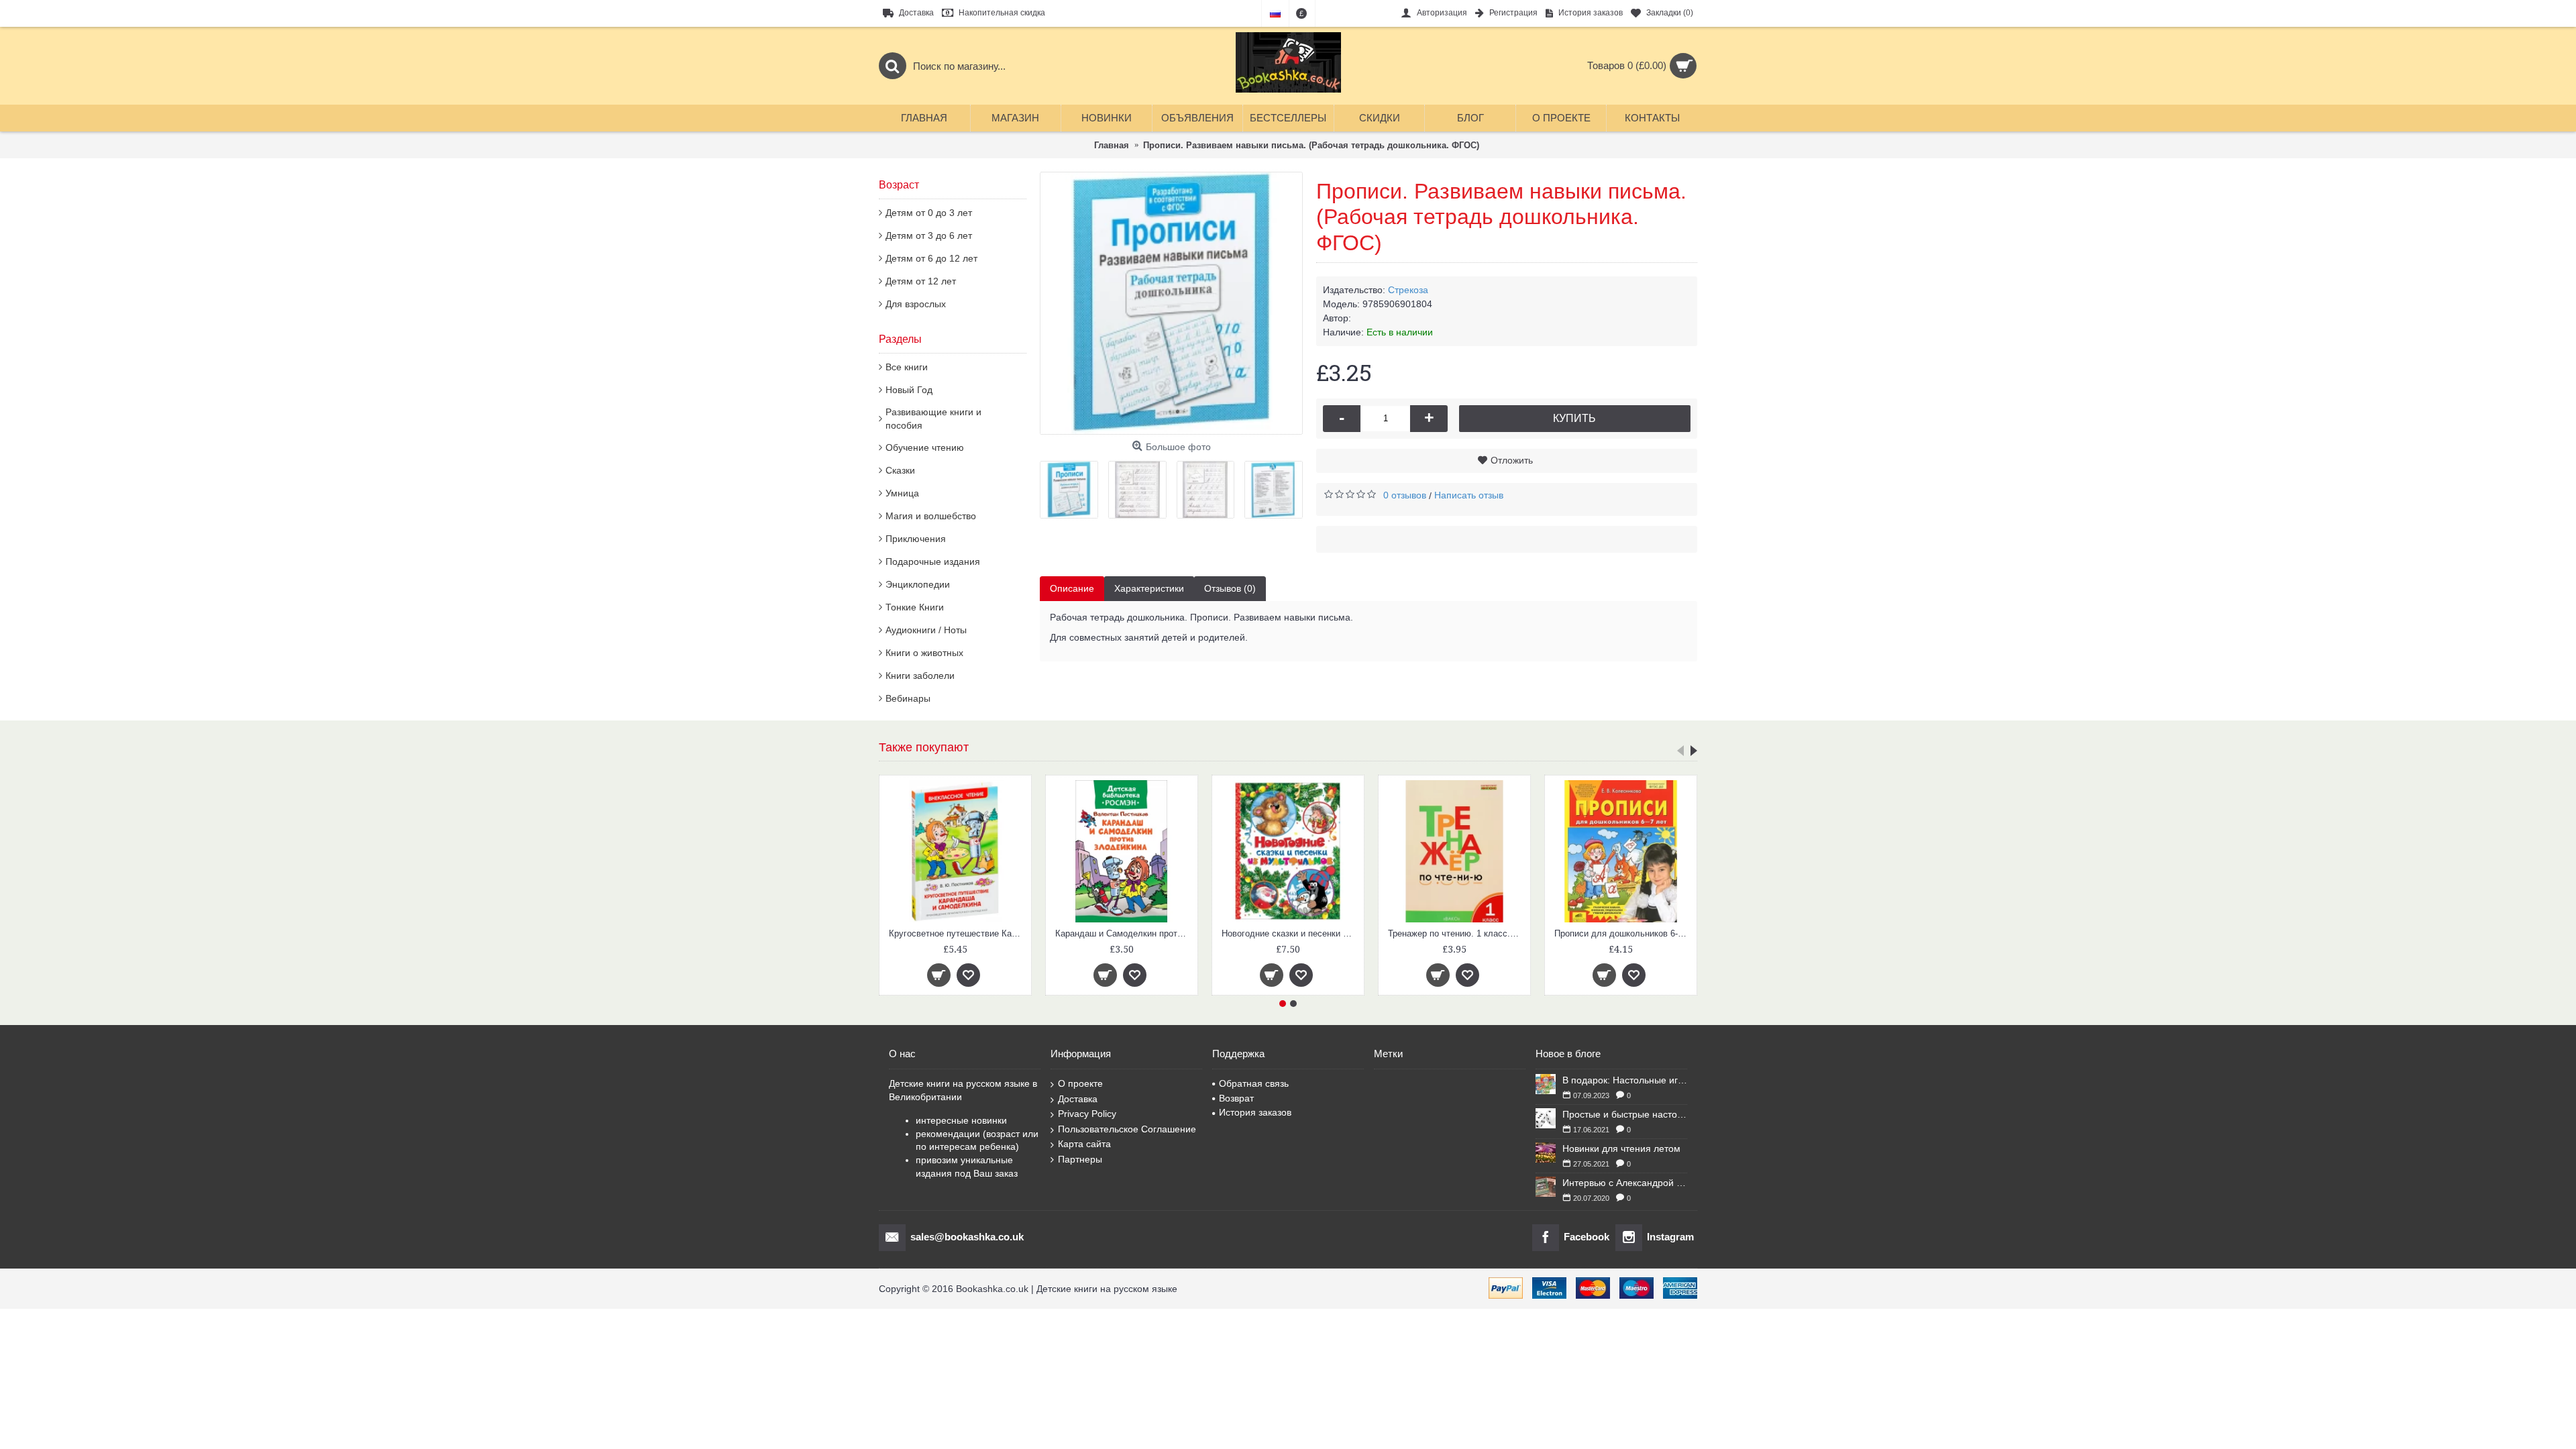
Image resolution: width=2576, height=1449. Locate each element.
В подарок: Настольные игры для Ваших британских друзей (1625, 1080)
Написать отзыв (1469, 495)
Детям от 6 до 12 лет (931, 258)
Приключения (916, 539)
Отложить (1512, 460)
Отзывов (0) (1230, 588)
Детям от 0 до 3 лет (929, 213)
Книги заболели (920, 676)
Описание (1072, 588)
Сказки (900, 470)
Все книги (907, 367)
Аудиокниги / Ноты (926, 630)
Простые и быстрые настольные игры (1625, 1114)
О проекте (1080, 1083)
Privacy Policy (1087, 1114)
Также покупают (924, 747)
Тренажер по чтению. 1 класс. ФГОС (1290, 933)
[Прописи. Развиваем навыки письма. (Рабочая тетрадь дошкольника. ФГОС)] (1171, 303)
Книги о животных (924, 653)
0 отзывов (1405, 495)
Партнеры (1080, 1159)
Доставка (1078, 1099)
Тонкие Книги (915, 607)
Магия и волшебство (931, 516)
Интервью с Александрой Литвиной (1625, 1183)
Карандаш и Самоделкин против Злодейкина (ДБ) (958, 933)
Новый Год (909, 390)
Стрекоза (1408, 290)
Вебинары (908, 698)
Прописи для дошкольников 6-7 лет (1457, 933)
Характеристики (1149, 588)
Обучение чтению (925, 447)
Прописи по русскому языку (1621, 933)
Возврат (1236, 1098)
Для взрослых (916, 304)
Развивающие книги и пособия (933, 419)
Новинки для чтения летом (1621, 1148)
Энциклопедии (918, 584)
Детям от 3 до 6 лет (929, 235)
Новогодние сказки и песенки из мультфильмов (1124, 933)
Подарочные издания (933, 561)
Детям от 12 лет (921, 281)
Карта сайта (1084, 1144)
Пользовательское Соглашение (1127, 1129)
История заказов (1255, 1112)
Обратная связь (1254, 1083)
